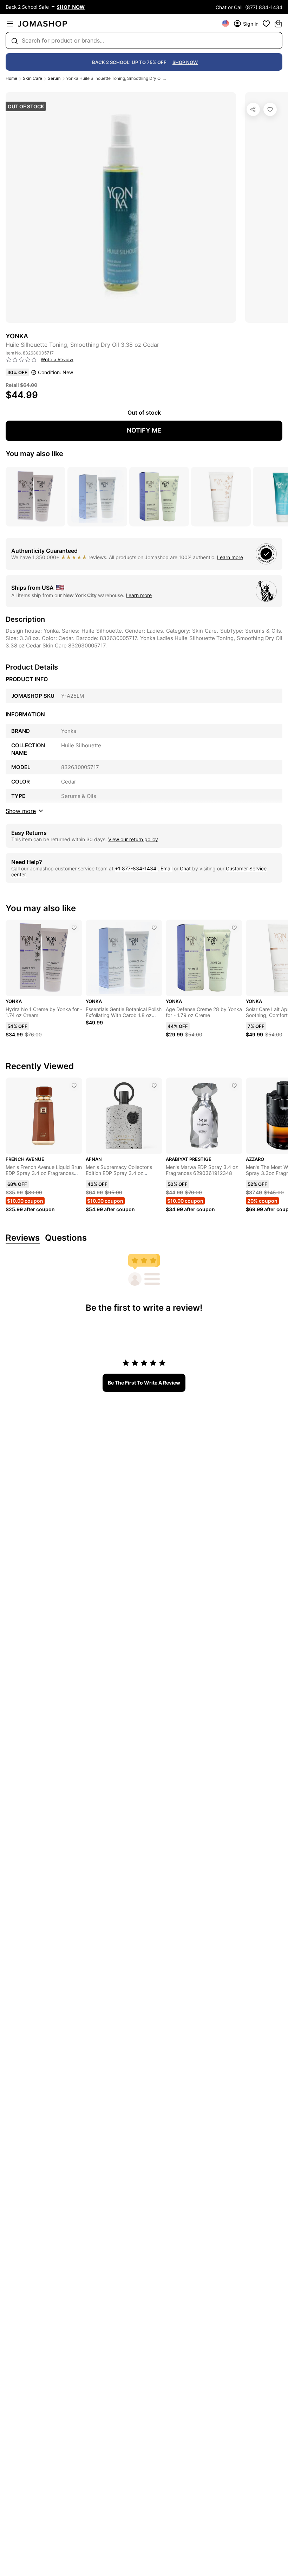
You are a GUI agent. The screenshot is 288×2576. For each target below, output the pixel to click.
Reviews (23, 1238)
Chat (185, 868)
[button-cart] (278, 24)
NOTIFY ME (144, 430)
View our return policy (133, 839)
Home (11, 78)
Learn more (230, 557)
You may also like (34, 454)
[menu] (10, 24)
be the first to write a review (144, 1383)
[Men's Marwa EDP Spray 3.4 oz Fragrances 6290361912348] (234, 1086)
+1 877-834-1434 (136, 868)
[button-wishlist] (266, 24)
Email (166, 868)
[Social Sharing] (253, 109)
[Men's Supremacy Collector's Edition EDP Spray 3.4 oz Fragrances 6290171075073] (154, 1086)
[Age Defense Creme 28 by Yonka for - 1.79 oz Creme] (234, 928)
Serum (54, 78)
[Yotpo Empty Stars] (21, 360)
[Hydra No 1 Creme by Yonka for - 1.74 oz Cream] (74, 928)
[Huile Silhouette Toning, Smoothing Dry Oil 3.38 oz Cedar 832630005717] (270, 109)
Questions (66, 1238)
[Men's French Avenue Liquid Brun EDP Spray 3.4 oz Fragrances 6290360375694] (74, 1086)
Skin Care (32, 78)
